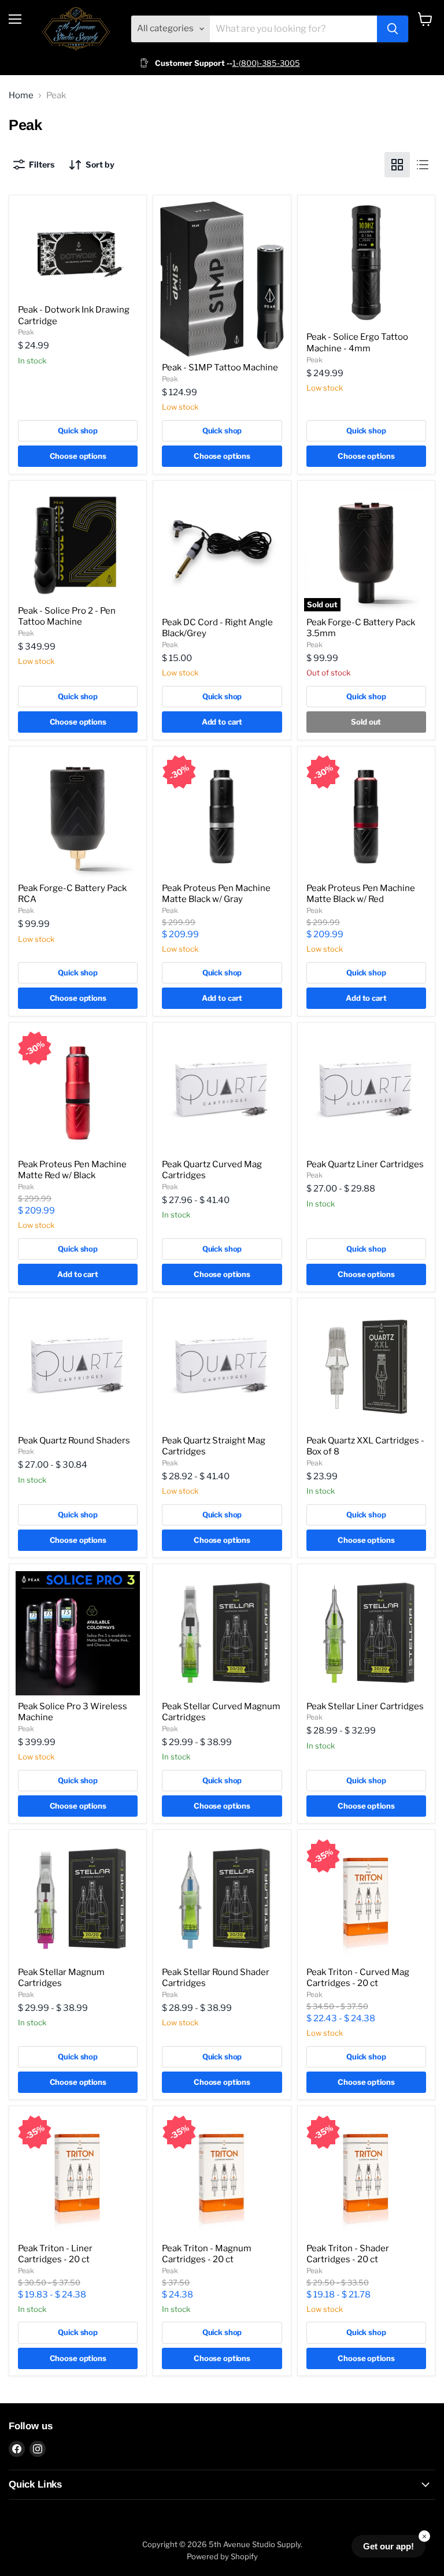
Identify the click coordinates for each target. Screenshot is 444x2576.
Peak (26, 332)
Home (21, 96)
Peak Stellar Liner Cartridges (365, 1706)
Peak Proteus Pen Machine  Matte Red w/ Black (73, 1170)
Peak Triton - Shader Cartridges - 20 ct (348, 2254)
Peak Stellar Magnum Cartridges (61, 1978)
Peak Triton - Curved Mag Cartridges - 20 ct (358, 1978)
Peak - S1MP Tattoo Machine (220, 368)
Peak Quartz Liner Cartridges (365, 1164)
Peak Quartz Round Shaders (74, 1441)
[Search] (393, 29)
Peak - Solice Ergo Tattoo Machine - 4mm (357, 343)
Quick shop (78, 430)
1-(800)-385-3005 (266, 63)
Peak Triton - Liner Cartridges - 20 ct (55, 2254)
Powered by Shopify (222, 2556)
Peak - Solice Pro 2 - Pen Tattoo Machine (67, 617)
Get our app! (388, 2546)
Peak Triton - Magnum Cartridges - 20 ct (207, 2254)
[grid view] (397, 165)
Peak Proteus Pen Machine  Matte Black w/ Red (362, 894)
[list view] (423, 165)
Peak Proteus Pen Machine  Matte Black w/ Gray (217, 894)
